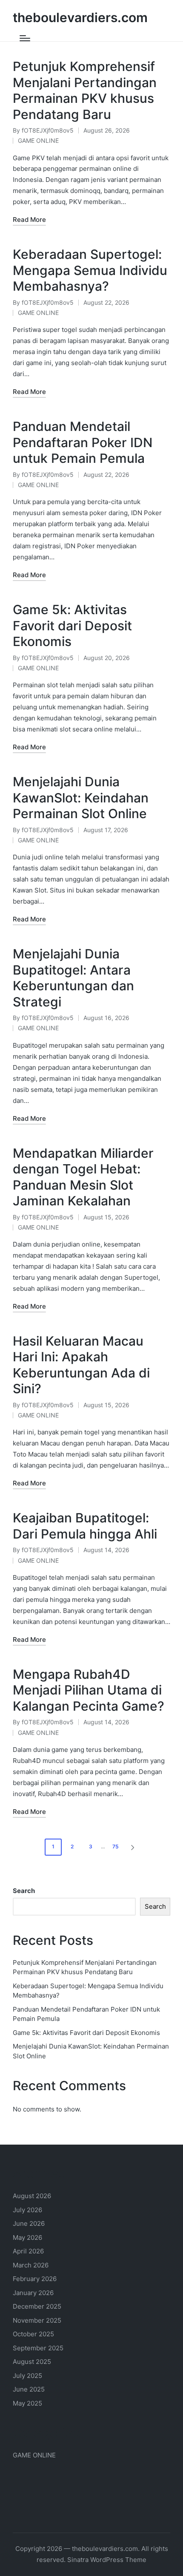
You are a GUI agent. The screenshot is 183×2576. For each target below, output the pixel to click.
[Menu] (25, 38)
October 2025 (33, 2334)
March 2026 (31, 2265)
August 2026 (32, 2196)
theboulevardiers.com (80, 18)
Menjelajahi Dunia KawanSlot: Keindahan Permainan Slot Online (81, 798)
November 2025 (37, 2320)
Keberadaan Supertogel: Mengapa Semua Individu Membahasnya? (90, 270)
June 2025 (29, 2389)
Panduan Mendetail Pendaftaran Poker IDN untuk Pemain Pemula (83, 442)
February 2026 (35, 2279)
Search (24, 1891)
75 (116, 1846)
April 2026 (28, 2251)
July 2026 (27, 2210)
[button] (134, 1847)
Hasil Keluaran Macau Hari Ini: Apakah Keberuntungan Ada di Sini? (81, 1365)
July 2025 (27, 2376)
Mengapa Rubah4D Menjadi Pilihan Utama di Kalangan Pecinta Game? (89, 1690)
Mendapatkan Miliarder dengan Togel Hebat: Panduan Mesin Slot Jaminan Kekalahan (83, 1177)
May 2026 (27, 2237)
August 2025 (32, 2362)
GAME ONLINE (38, 140)
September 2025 (38, 2348)
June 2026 (29, 2223)
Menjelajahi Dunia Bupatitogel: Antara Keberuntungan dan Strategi (73, 978)
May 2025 (27, 2403)
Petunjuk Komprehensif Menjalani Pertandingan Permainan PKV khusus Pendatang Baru (85, 90)
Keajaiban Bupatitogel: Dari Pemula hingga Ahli (85, 1526)
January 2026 (33, 2293)
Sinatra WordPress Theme (107, 2560)
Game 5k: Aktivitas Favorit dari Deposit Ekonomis (72, 625)
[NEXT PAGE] (132, 1847)
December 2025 (37, 2306)
